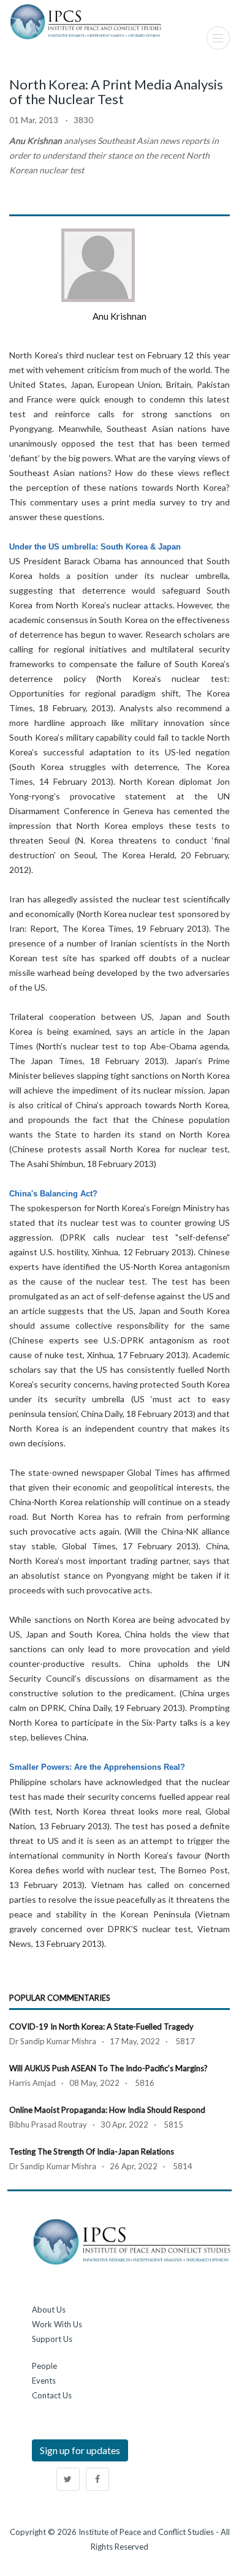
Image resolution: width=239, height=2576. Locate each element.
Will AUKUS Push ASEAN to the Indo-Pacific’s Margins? (108, 2068)
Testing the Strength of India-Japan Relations (92, 2151)
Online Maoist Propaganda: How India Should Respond (107, 2110)
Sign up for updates (80, 2450)
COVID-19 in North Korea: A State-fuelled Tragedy (101, 2026)
